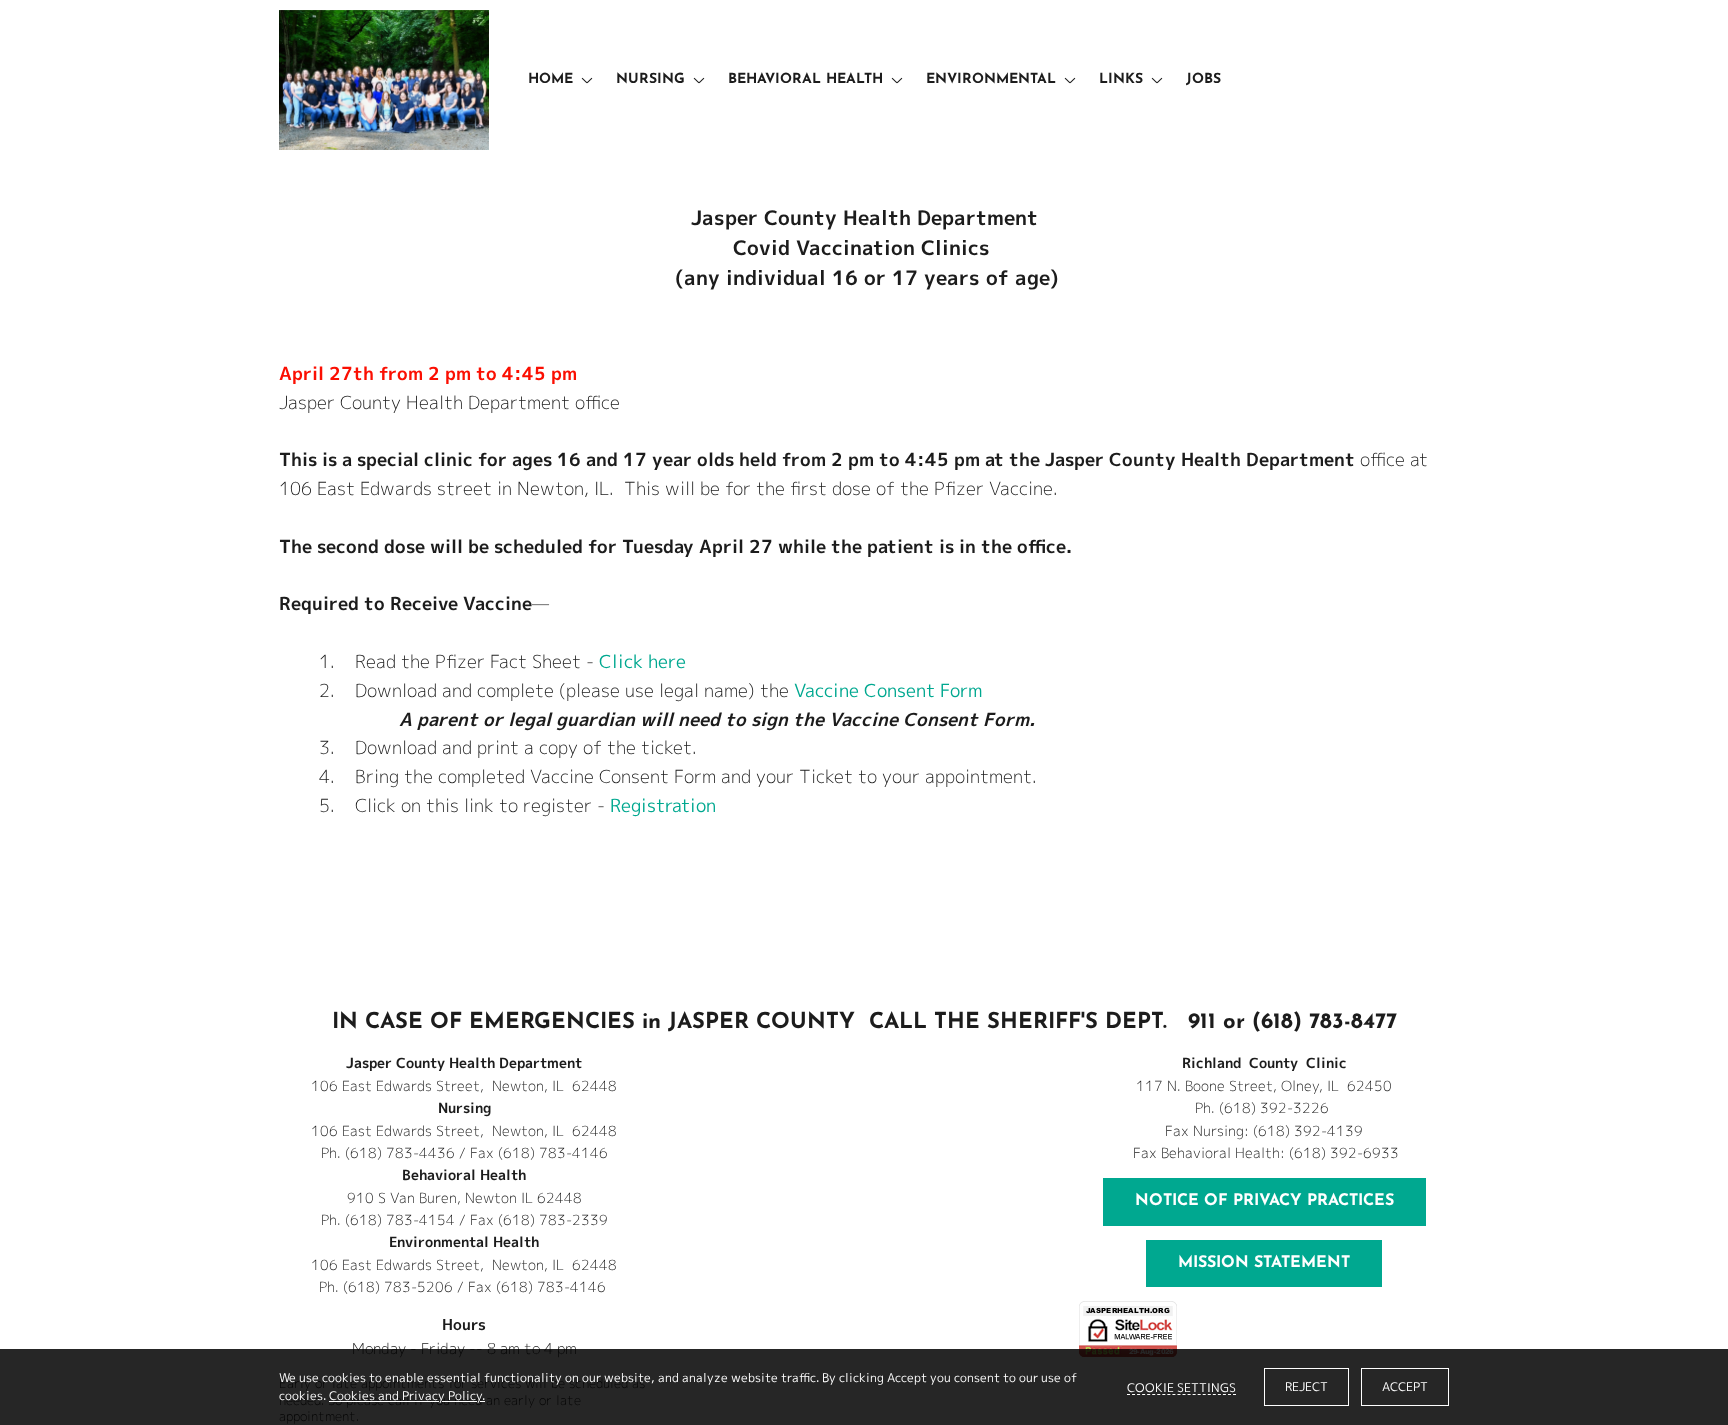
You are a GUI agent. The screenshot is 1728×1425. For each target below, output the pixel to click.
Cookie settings (1181, 1387)
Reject (1306, 1386)
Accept (1405, 1386)
